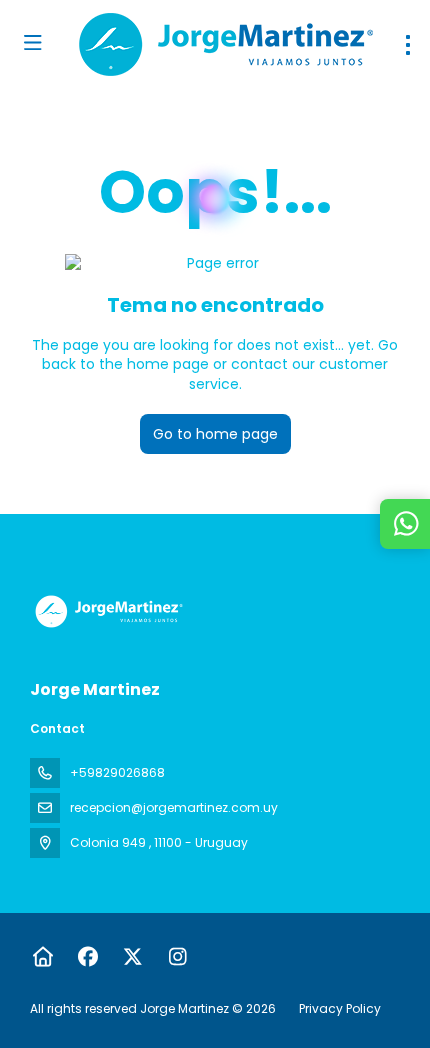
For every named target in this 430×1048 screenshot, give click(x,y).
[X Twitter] (132, 957)
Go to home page (215, 434)
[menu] (408, 45)
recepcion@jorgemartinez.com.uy (174, 807)
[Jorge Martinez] (107, 611)
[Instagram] (177, 957)
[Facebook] (87, 957)
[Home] (42, 957)
